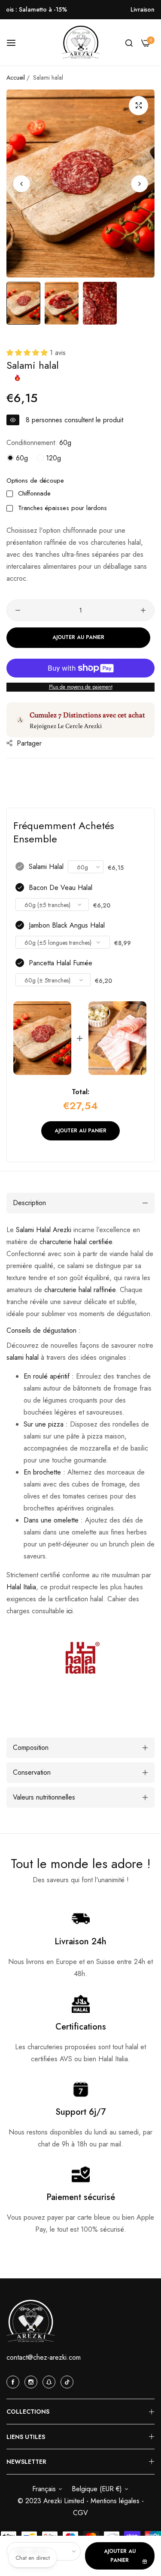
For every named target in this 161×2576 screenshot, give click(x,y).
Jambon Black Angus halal (67, 925)
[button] (140, 183)
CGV (80, 2513)
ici (70, 1611)
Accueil (16, 78)
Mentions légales (116, 2501)
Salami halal (46, 867)
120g (52, 458)
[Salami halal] (42, 1038)
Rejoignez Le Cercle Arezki (66, 726)
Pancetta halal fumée (61, 963)
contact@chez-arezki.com (44, 2357)
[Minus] (18, 610)
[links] (14, 2382)
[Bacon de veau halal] (117, 1038)
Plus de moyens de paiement (81, 687)
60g (21, 458)
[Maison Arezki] (81, 43)
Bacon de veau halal (61, 888)
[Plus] (143, 610)
